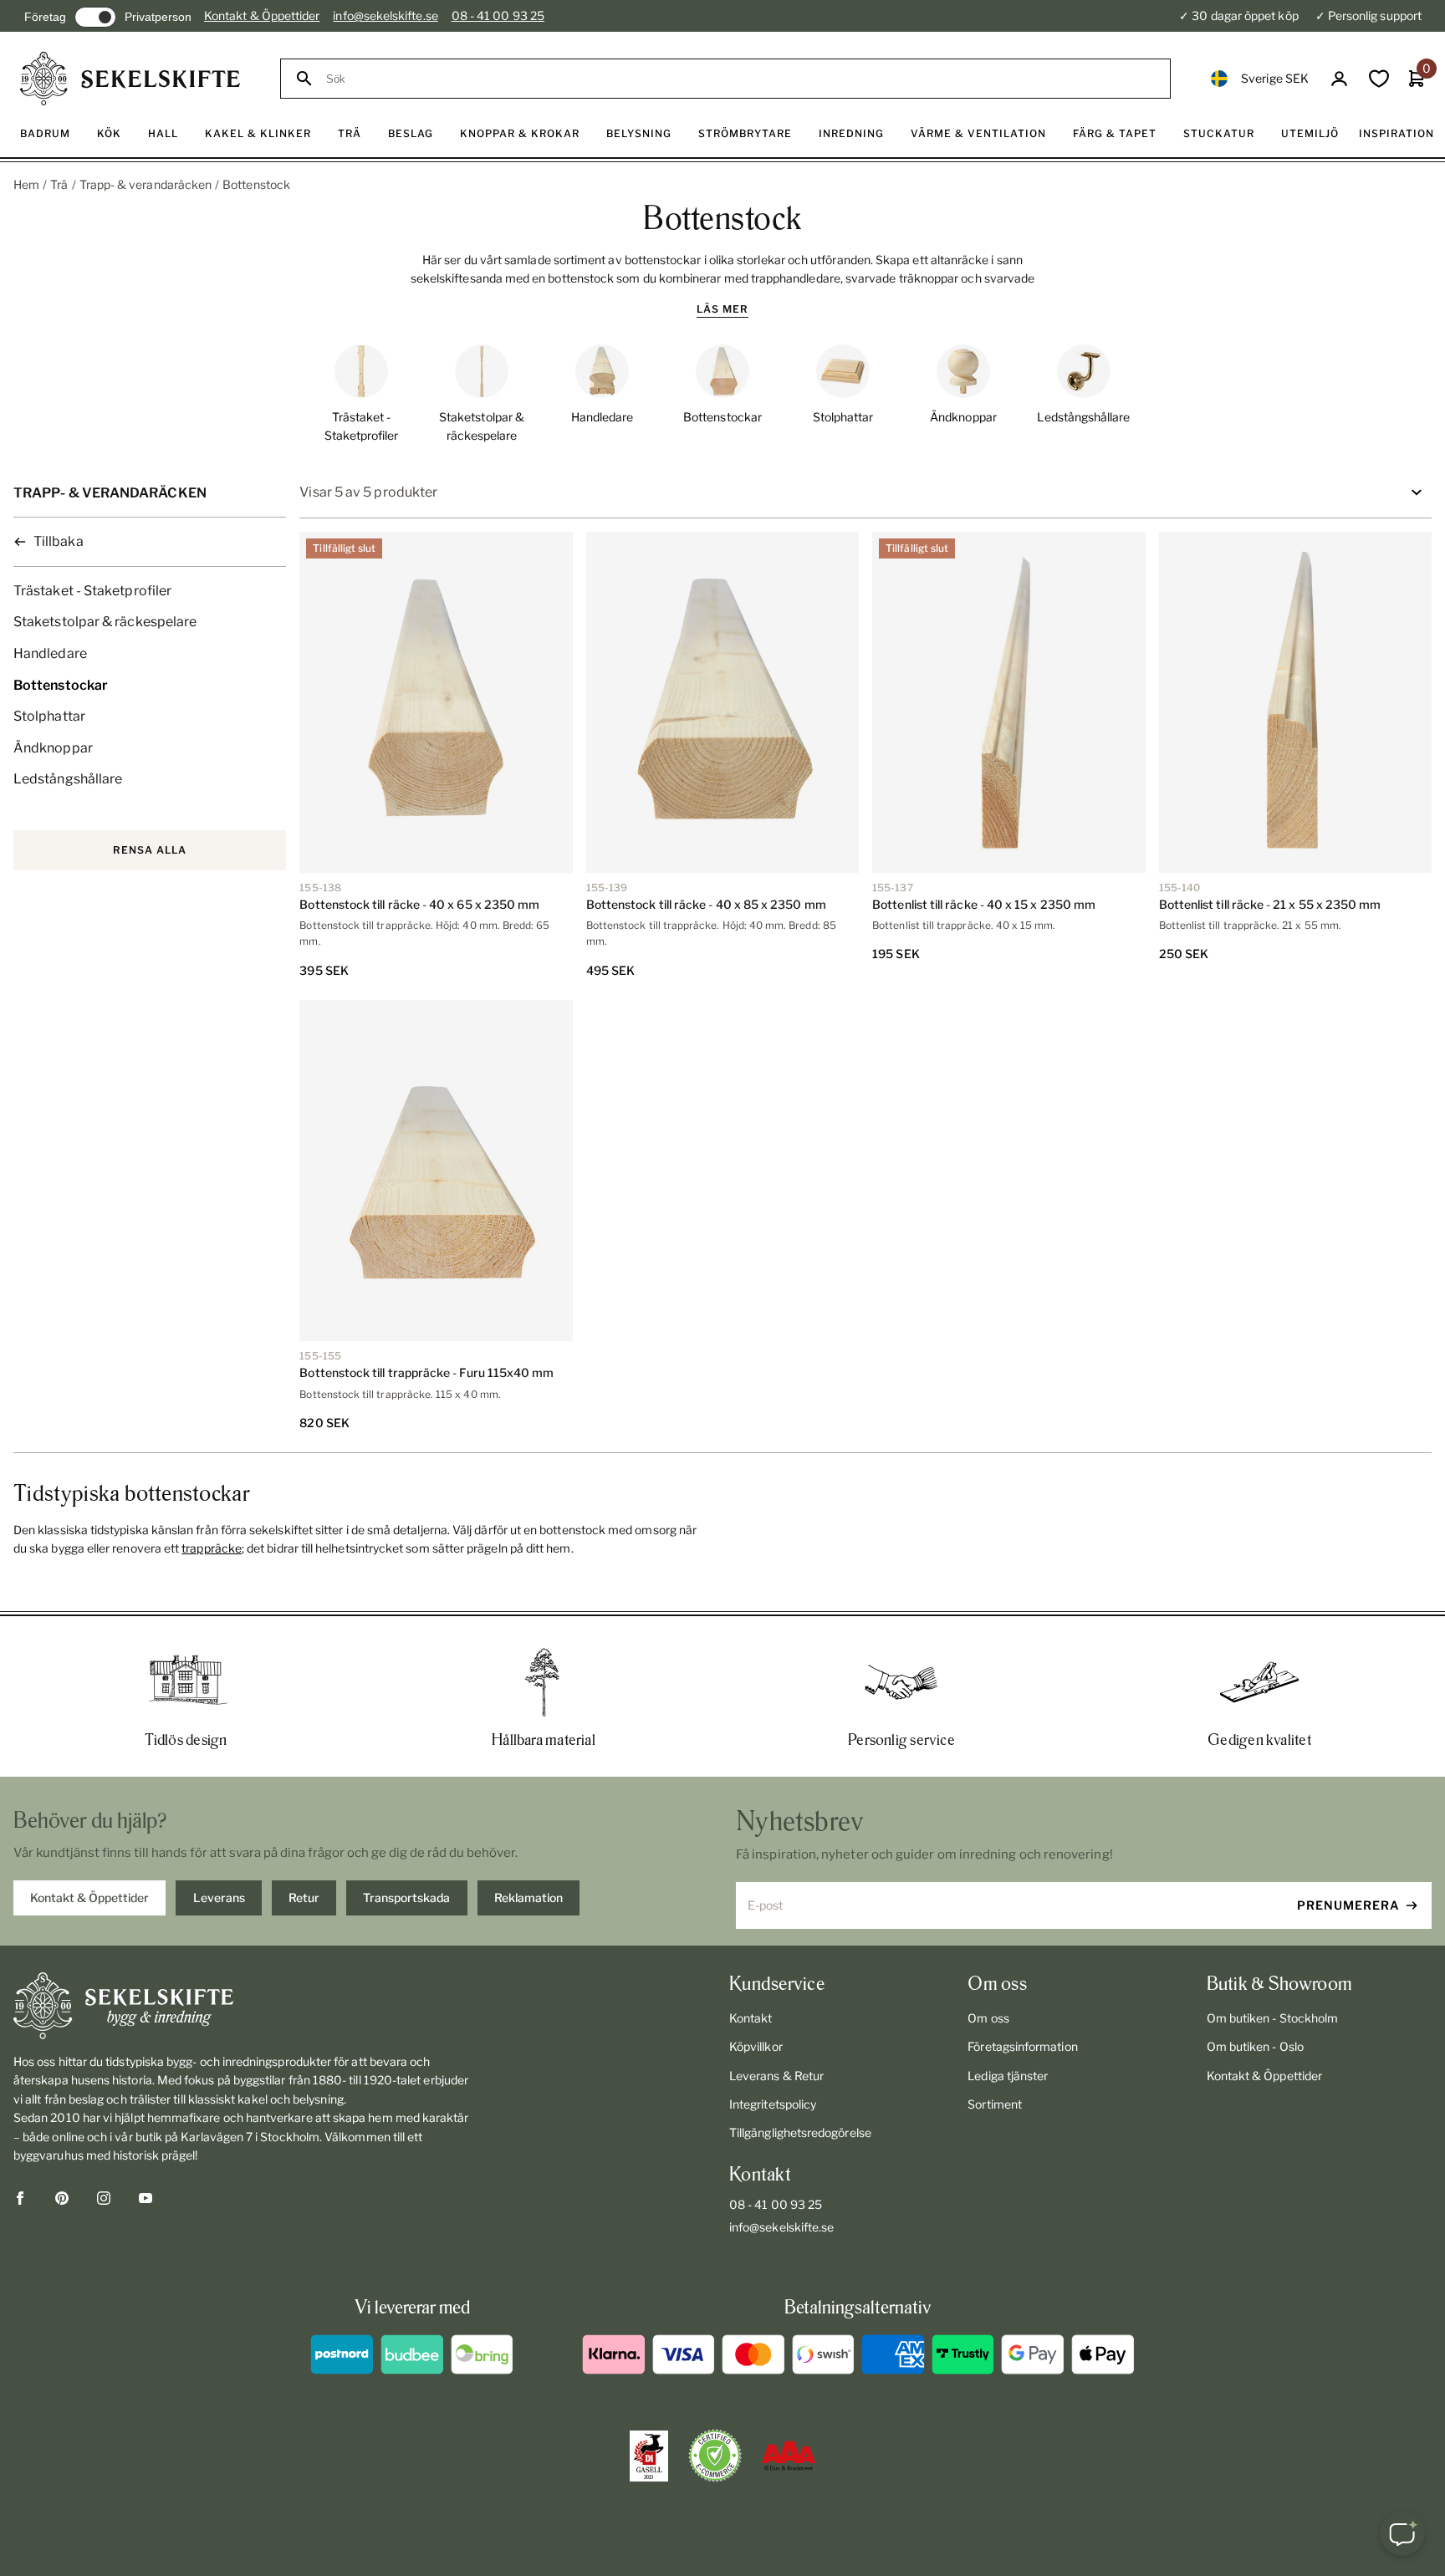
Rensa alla (150, 850)
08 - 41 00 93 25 (498, 15)
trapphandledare (796, 278)
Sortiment (995, 2104)
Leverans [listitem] (219, 1898)
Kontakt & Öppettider (262, 15)
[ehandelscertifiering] (715, 2456)
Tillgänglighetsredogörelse (800, 2132)
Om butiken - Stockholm (1273, 2018)
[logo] (130, 79)
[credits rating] (789, 2456)
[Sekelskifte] (245, 2006)
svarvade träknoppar (902, 278)
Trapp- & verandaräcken (146, 184)
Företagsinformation (1022, 2046)
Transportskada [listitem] (406, 1898)
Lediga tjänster (1008, 2076)
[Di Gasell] (649, 2456)
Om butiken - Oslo (1255, 2046)
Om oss (988, 2018)
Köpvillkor (756, 2046)
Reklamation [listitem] (528, 1898)
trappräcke (212, 1548)
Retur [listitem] (304, 1898)
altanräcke (960, 260)
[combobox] (740, 79)
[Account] (1339, 79)
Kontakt (751, 2018)
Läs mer (722, 309)
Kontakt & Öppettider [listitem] (89, 1898)
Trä (59, 184)
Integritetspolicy (773, 2104)
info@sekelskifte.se (385, 15)
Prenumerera (1348, 1905)
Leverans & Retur (776, 2076)
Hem (26, 184)
